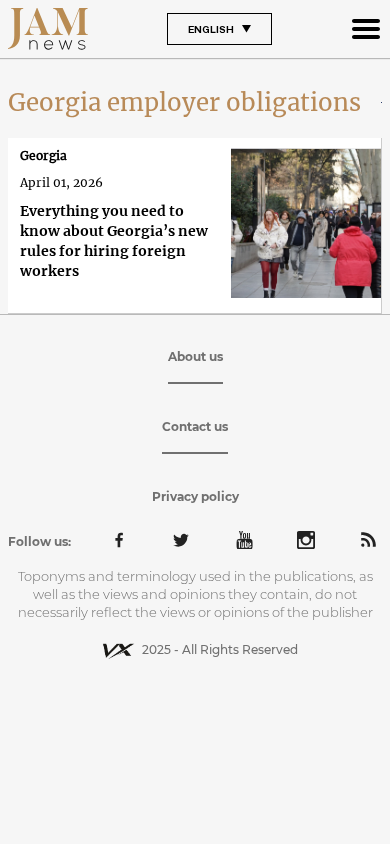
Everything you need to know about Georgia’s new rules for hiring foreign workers (114, 241)
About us (195, 356)
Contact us (195, 426)
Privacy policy (195, 496)
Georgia (43, 155)
